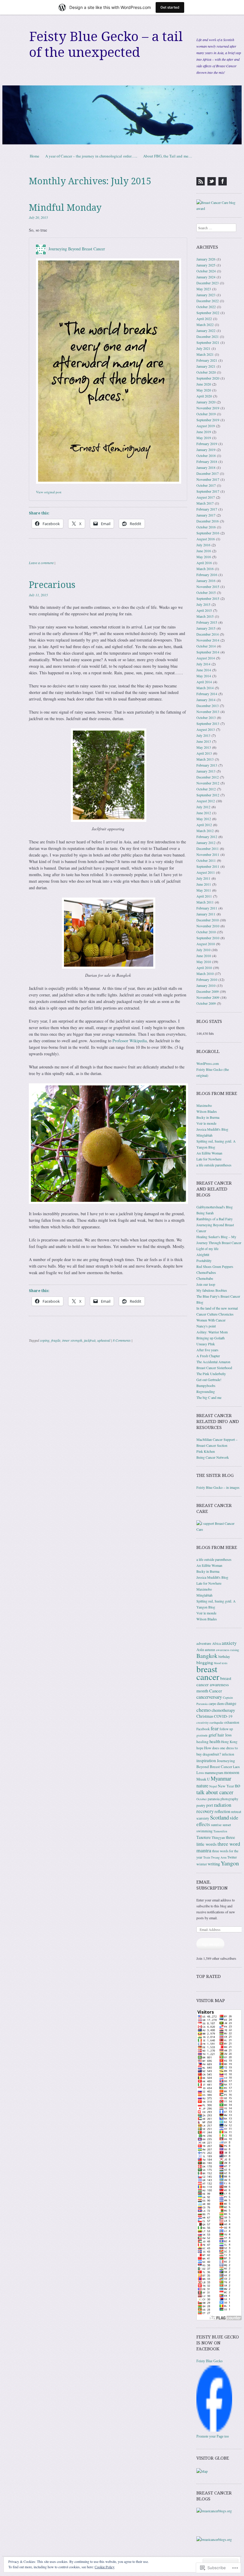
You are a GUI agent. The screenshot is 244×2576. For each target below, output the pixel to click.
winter (202, 1864)
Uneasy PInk (206, 1344)
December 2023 (208, 283)
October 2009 (206, 1003)
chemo (204, 1710)
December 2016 (208, 521)
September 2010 (208, 938)
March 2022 (205, 324)
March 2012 (205, 831)
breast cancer (208, 1673)
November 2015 (208, 586)
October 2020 (206, 372)
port (210, 1805)
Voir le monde (206, 1123)
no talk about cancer (218, 1789)
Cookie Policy (105, 2567)
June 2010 (204, 956)
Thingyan (218, 1838)
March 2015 (205, 616)
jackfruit (90, 1340)
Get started (170, 7)
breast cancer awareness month (214, 1684)
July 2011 (203, 878)
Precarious (52, 585)
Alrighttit (203, 1255)
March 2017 (205, 503)
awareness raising (227, 1650)
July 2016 (203, 545)
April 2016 (204, 563)
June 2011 (204, 884)
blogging (205, 1662)
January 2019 (206, 450)
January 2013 (206, 771)
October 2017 (206, 485)
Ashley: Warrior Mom (212, 1332)
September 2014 (208, 652)
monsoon (232, 1772)
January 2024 (206, 277)
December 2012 (208, 777)
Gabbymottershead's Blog (215, 1207)
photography (229, 1799)
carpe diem (216, 1703)
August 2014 (206, 658)
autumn (210, 1650)
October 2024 (206, 271)
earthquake (216, 1722)
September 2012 (208, 795)
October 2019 (206, 414)
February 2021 (207, 360)
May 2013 (204, 747)
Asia (200, 1650)
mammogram (214, 1773)
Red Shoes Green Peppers (215, 1266)
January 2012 (206, 842)
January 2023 (206, 295)
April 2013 (204, 753)
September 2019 (208, 420)
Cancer (216, 1691)
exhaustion (232, 1722)
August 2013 (206, 729)
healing (202, 1742)
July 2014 (203, 664)
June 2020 (204, 384)
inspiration (206, 1760)
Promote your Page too (213, 2436)
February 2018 (207, 461)
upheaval (104, 1340)
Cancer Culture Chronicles (215, 1314)
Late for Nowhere (209, 1159)
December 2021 (208, 336)
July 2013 (203, 735)
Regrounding (206, 1391)
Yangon (230, 1863)
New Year (226, 1786)
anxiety (229, 1643)
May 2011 (204, 890)
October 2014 (206, 646)
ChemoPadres (206, 1272)
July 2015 (203, 604)
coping (45, 1340)
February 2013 (207, 765)
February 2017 (207, 509)
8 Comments (122, 1340)
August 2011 (206, 872)
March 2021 (205, 354)
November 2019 (208, 408)
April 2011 (204, 896)
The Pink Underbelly (211, 1374)
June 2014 (204, 670)
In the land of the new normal (217, 1308)
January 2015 (206, 628)
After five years (207, 1350)
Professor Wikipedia (130, 1041)
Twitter (232, 1857)
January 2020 (206, 402)
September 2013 (208, 723)
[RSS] (201, 181)
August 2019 (206, 426)
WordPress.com (208, 1063)
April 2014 (204, 682)
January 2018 (206, 467)
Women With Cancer (211, 1320)
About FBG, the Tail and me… (168, 156)
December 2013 (208, 706)
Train (207, 1857)
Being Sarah (205, 1213)
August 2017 (206, 497)
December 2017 (208, 473)
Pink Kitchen (206, 1451)
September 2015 (208, 598)
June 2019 (204, 432)
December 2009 (208, 991)
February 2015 (207, 622)
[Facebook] (223, 181)
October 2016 (206, 527)
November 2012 (208, 783)
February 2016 (207, 575)
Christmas (205, 1716)
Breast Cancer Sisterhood (214, 1368)
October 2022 (206, 307)
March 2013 (205, 759)
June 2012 (204, 813)
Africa (216, 1643)
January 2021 (206, 366)
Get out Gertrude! (209, 1380)
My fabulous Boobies (212, 1290)
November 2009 (208, 997)
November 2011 (208, 854)
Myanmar (221, 1778)
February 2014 (207, 694)
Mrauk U (203, 1779)
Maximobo (204, 1105)
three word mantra (218, 1847)
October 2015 (206, 592)
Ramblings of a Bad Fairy (215, 1219)
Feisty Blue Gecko (209, 2361)
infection (228, 1754)
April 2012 (204, 825)
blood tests (221, 1663)
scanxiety (203, 1818)
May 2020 (204, 390)
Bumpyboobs (206, 1385)
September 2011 (208, 866)
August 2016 (206, 539)
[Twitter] (212, 181)
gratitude (202, 1735)
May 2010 (204, 962)
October (202, 1799)
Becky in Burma (208, 1117)
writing (214, 1864)
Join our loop (206, 1284)
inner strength (72, 1340)
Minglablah (204, 1135)
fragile (56, 1340)
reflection (222, 1811)
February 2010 (207, 979)
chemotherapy (223, 1710)
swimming (204, 1831)
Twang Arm (219, 1857)
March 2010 (205, 973)
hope (200, 1748)
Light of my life (207, 1249)
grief (213, 1735)
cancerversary (209, 1697)
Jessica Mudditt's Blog (212, 1129)
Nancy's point (206, 1326)
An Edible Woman (209, 1153)
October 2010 (206, 932)
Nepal (213, 1786)
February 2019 (207, 444)
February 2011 (207, 908)
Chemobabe (205, 1278)
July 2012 (203, 807)
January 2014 (206, 700)
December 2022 (208, 301)
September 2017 (208, 491)
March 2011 (205, 902)
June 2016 (204, 551)
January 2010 (206, 985)
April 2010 (204, 968)
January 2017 (206, 515)
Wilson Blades (207, 1111)
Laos (236, 1767)
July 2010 (203, 950)
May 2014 (204, 676)
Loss (200, 1773)
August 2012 (206, 801)
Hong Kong (229, 1742)
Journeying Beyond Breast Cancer (77, 249)
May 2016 (204, 557)
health (215, 1741)
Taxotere (204, 1837)
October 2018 (206, 455)
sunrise (216, 1825)
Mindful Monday (65, 208)
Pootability (204, 1260)
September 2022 (208, 313)
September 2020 (208, 378)
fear (215, 1728)
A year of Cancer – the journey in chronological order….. (91, 156)
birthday (224, 1656)
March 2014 (205, 688)
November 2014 (208, 640)
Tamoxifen (220, 1831)
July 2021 (203, 348)
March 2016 (205, 569)
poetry (201, 1805)
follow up (226, 1729)
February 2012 (207, 837)
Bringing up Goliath (211, 1338)
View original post (49, 492)
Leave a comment (41, 563)
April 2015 (204, 610)
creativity (202, 1722)
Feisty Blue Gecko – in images (218, 1487)
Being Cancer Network (213, 1457)
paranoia (214, 1799)
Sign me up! (210, 1944)
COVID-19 (223, 1716)
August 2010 (206, 944)
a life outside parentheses (214, 1165)
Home (35, 156)
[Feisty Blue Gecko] (214, 2430)
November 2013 (208, 712)
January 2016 (206, 581)
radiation (223, 1805)
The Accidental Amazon (213, 1362)
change (230, 1703)
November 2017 (208, 479)
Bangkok (207, 1656)
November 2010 (208, 926)
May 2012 (204, 819)
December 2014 (208, 634)
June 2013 (204, 741)
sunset (227, 1825)
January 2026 (206, 259)
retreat (236, 1812)
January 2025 (206, 265)
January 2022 (206, 330)
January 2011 (206, 914)
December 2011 (208, 848)
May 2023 (204, 289)
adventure (204, 1643)
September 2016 (208, 533)
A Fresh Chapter (208, 1356)
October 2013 (206, 717)
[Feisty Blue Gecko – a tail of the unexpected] (122, 115)
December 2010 (208, 920)
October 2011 (206, 860)
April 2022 (204, 319)
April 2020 (204, 396)
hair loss (225, 1735)
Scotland (219, 1817)
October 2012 (206, 789)
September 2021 (208, 342)
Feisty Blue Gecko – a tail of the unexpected (106, 45)
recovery (205, 1811)
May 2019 (204, 438)
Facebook (203, 1729)
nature (202, 1786)
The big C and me (209, 1397)
